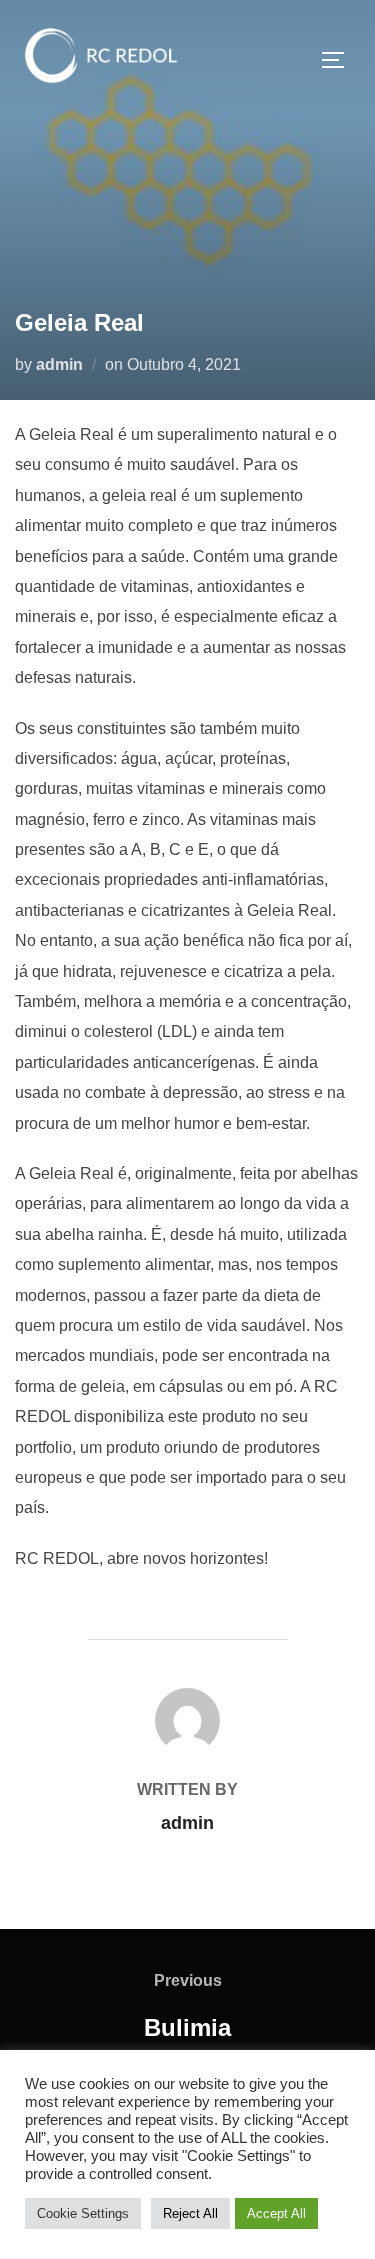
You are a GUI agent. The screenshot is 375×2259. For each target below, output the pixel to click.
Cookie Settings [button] (83, 2213)
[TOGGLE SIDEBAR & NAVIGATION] (340, 60)
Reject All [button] (190, 2213)
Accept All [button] (276, 2213)
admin (59, 364)
